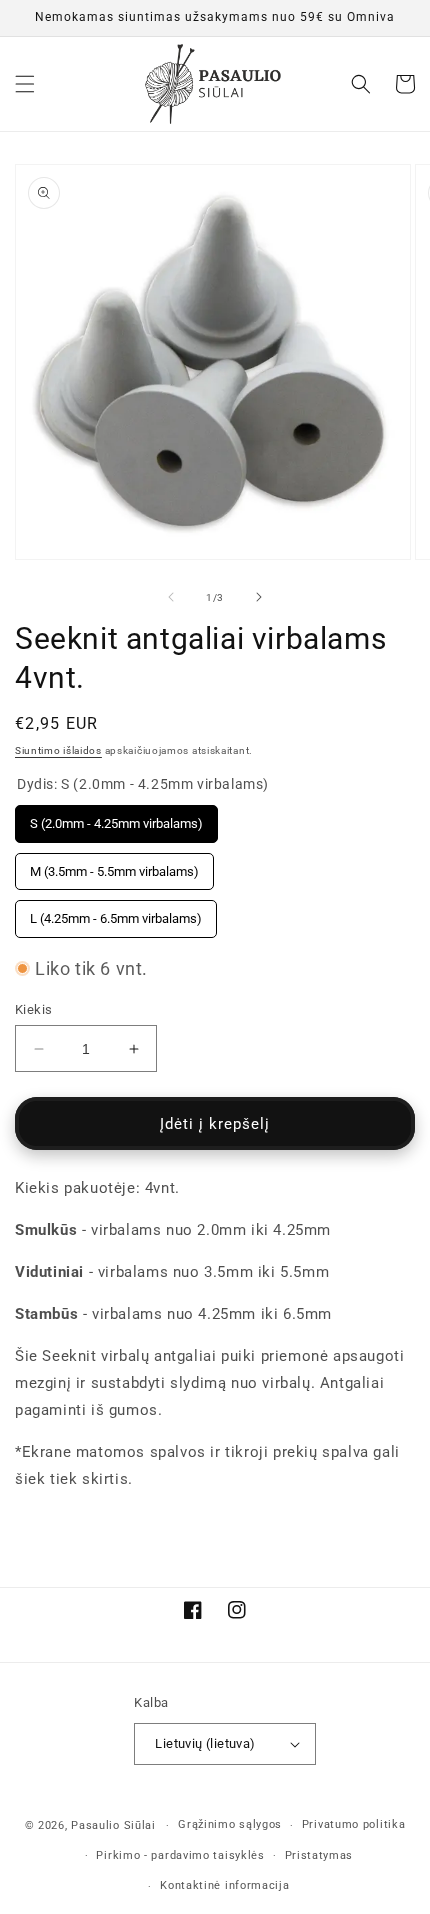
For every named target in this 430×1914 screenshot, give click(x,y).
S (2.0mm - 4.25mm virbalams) (116, 818)
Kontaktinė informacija (224, 1885)
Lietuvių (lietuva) (205, 1743)
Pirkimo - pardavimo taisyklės (180, 1855)
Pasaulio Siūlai (113, 1825)
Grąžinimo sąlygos (230, 1824)
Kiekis (33, 1009)
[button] (25, 84)
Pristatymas (319, 1855)
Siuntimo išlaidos (58, 750)
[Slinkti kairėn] (171, 597)
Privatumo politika (354, 1824)
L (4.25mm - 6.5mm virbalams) (116, 913)
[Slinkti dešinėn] (259, 597)
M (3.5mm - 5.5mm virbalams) (114, 866)
